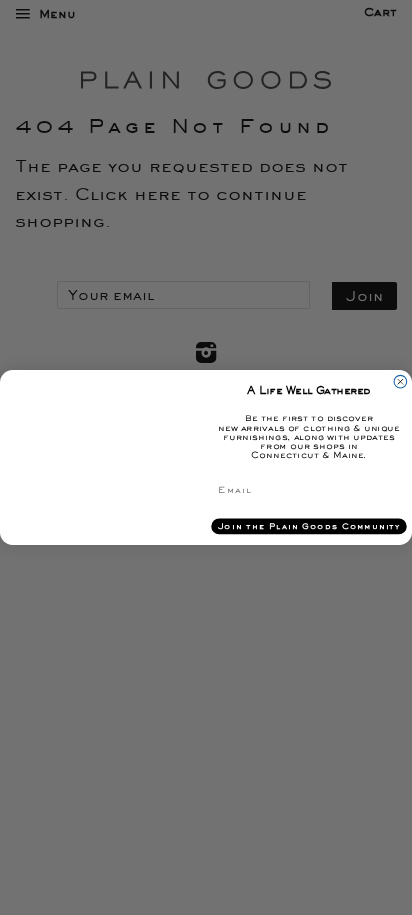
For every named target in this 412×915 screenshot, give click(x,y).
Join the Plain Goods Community (309, 526)
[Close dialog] (400, 381)
